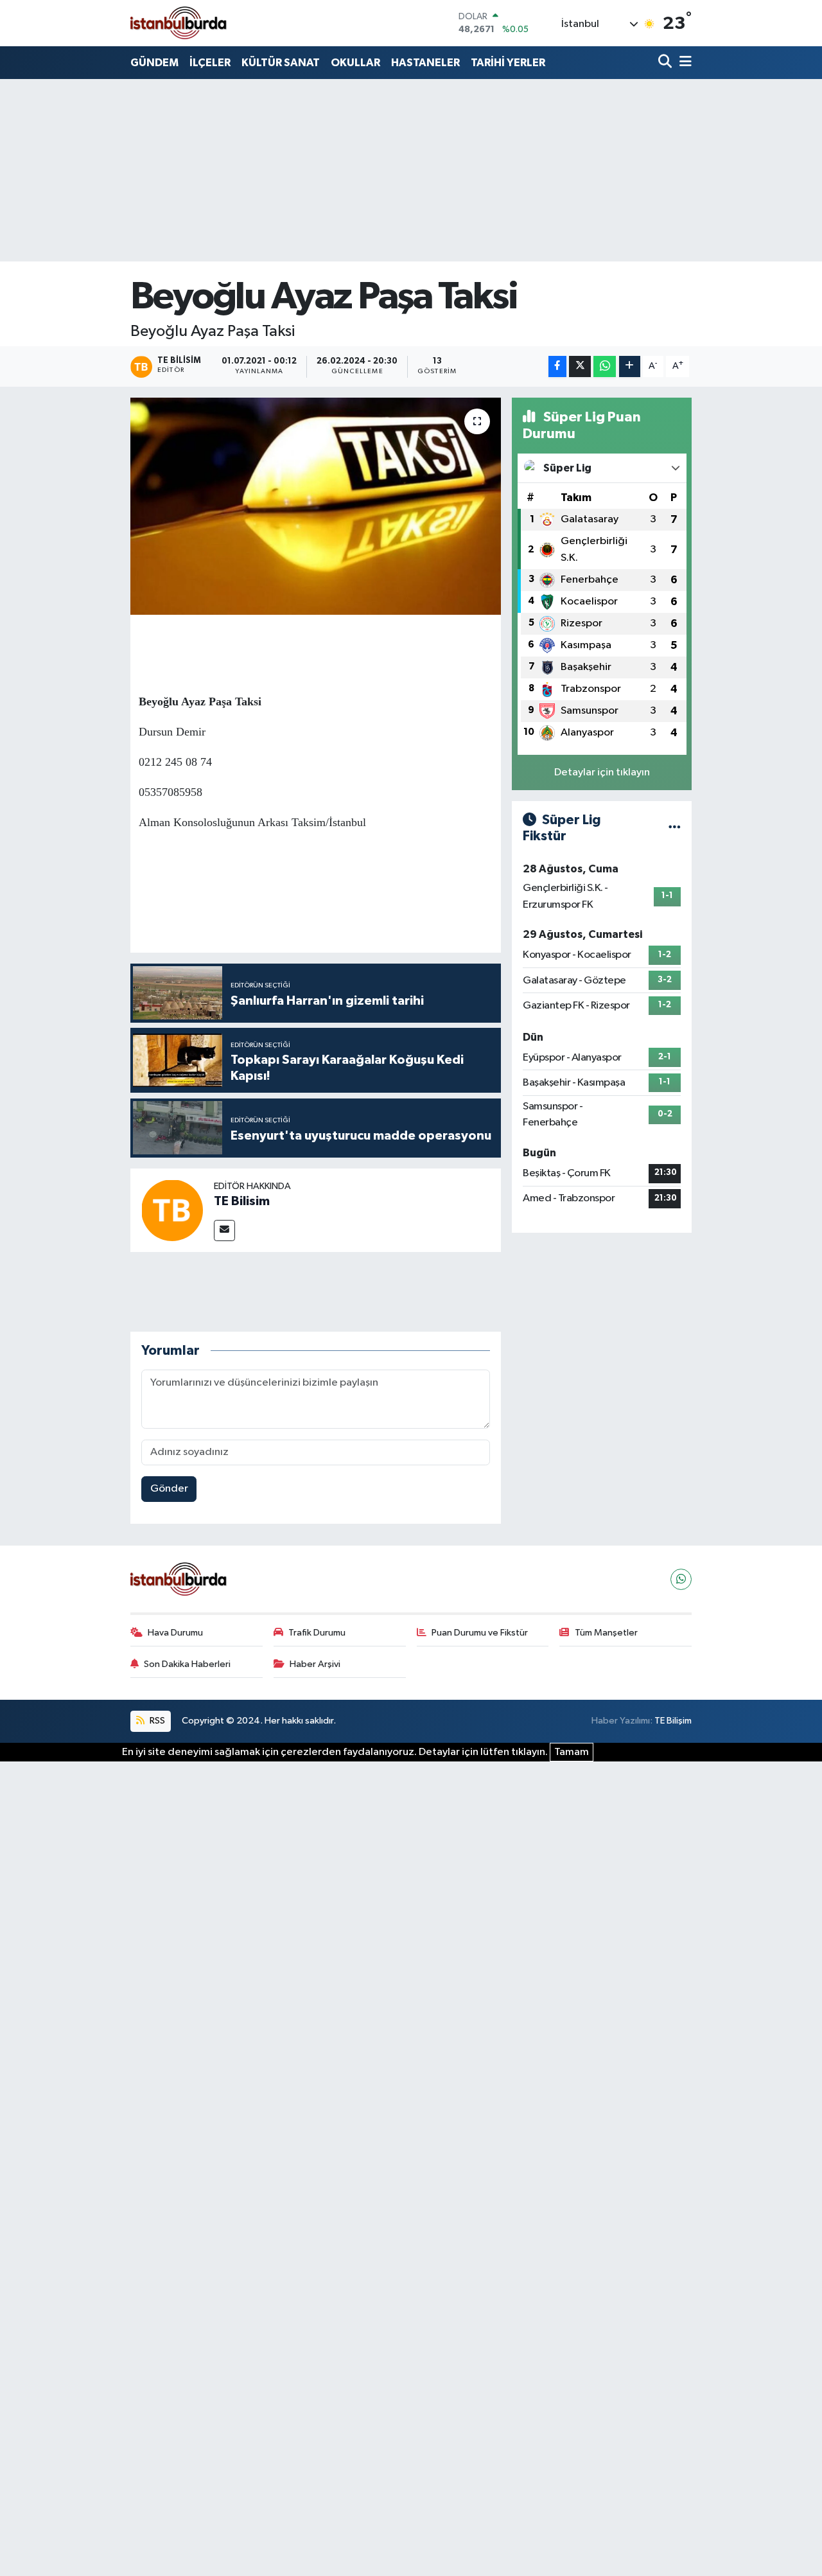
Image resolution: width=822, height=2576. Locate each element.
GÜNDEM (154, 63)
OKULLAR (355, 63)
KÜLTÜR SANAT (281, 63)
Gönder (169, 1489)
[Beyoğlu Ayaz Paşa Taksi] (316, 506)
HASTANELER (425, 63)
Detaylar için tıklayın (602, 772)
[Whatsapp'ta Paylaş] (605, 366)
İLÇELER (210, 63)
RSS (156, 1721)
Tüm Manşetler (606, 1633)
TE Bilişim (673, 1721)
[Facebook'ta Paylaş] (557, 366)
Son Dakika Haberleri (187, 1664)
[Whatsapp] (681, 1579)
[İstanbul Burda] (179, 23)
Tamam (572, 1752)
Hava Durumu (175, 1633)
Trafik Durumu (317, 1633)
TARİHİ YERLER (508, 63)
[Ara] (666, 63)
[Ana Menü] (683, 63)
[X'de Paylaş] (580, 366)
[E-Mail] (224, 1231)
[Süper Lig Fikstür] (675, 828)
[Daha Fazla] (630, 366)
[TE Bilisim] (172, 1210)
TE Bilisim (242, 1201)
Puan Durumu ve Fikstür (480, 1633)
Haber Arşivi (315, 1664)
